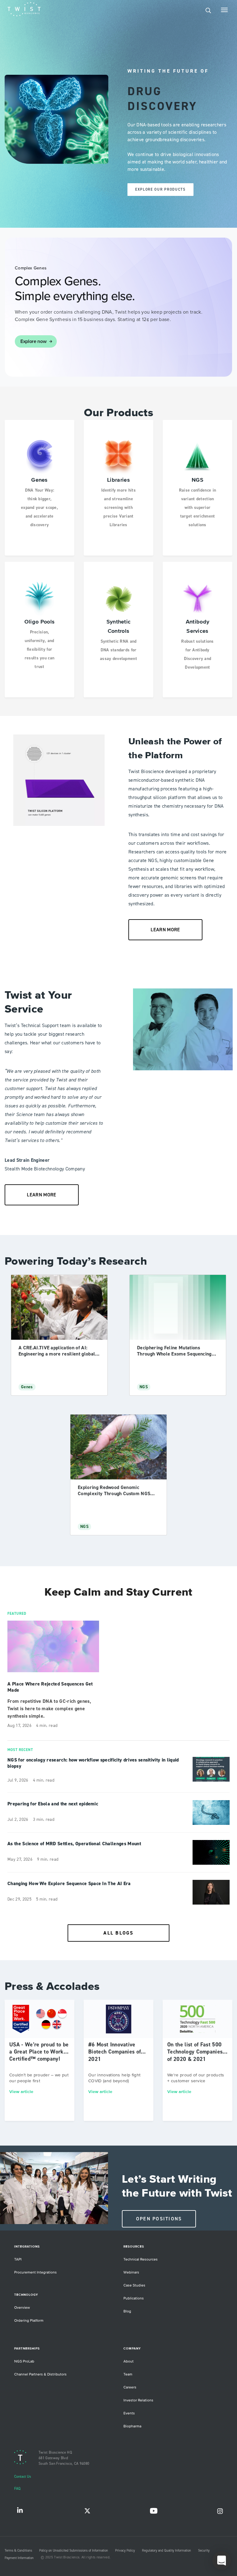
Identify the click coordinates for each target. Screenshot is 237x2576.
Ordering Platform (29, 2321)
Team (128, 2374)
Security (204, 2551)
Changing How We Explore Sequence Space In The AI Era (69, 1884)
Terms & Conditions (18, 2551)
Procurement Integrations (35, 2272)
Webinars (131, 2272)
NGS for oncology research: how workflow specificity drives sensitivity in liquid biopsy (93, 1763)
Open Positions (159, 2219)
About (129, 2361)
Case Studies (134, 2285)
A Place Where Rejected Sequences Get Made (50, 1687)
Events (129, 2413)
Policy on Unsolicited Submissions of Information (74, 2551)
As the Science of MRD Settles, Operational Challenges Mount (74, 1844)
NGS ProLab (24, 2361)
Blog (127, 2311)
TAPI (18, 2259)
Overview (22, 2308)
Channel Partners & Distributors (40, 2374)
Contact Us (23, 2477)
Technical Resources (141, 2259)
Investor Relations (138, 2400)
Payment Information (19, 2558)
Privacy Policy (125, 2551)
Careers (130, 2387)
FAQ (17, 2489)
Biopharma (132, 2426)
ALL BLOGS (118, 1933)
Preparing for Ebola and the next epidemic (53, 1804)
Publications (134, 2298)
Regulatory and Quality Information (166, 2551)
